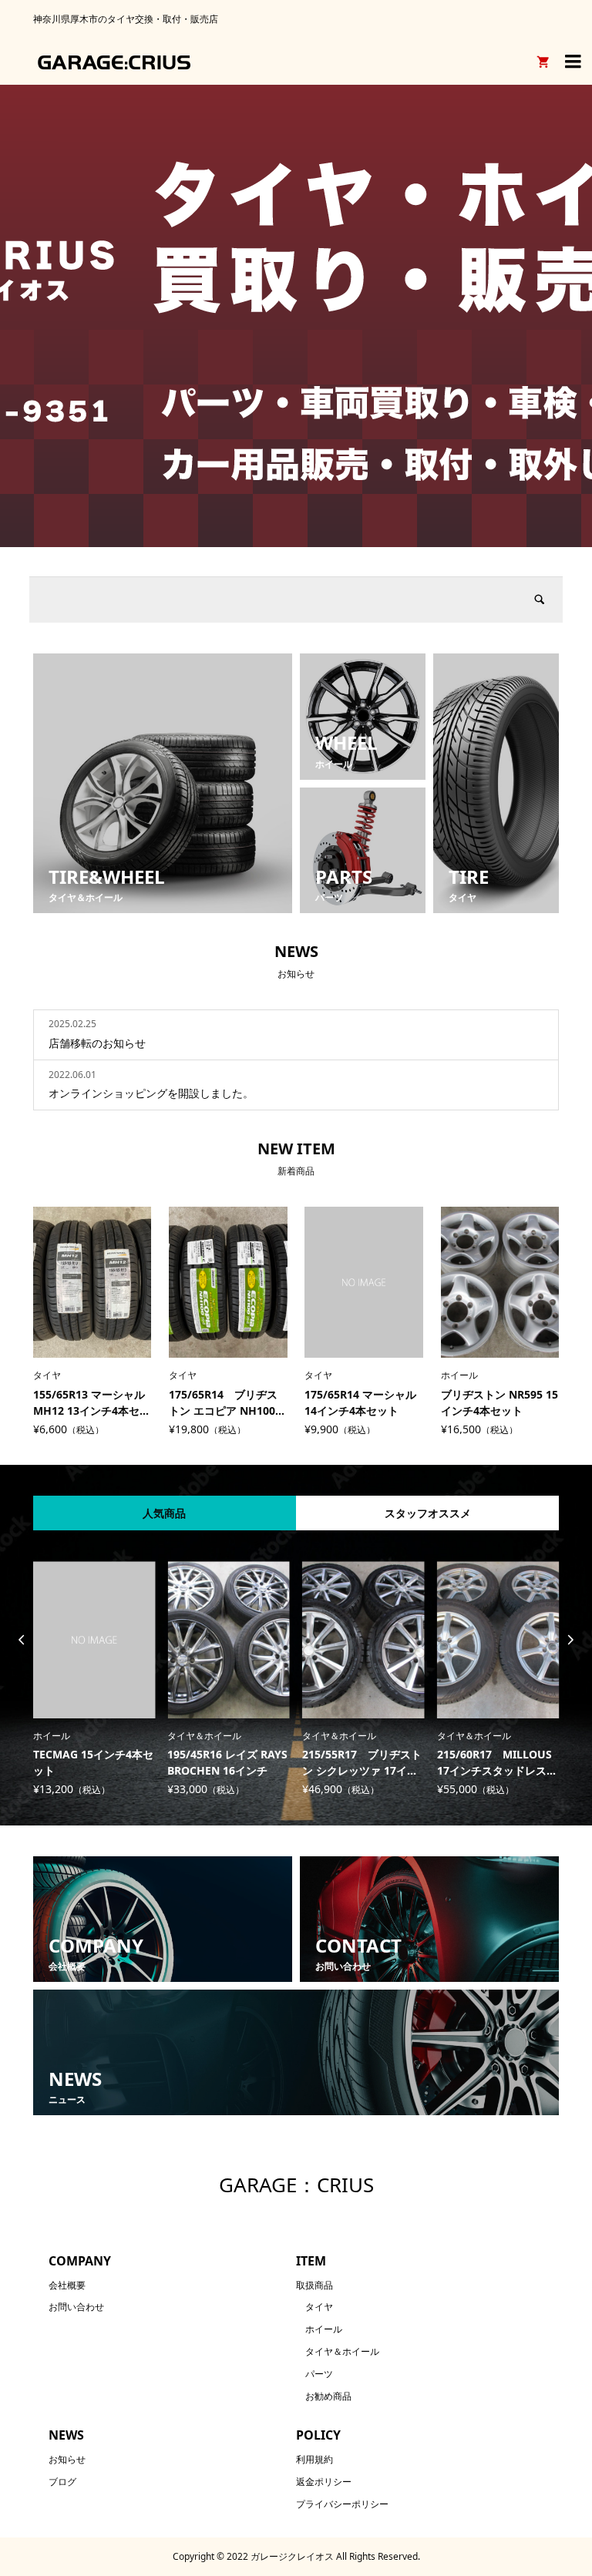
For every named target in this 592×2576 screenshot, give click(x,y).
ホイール (324, 2329)
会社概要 (67, 2285)
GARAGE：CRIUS (296, 2185)
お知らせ (67, 2459)
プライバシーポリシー (342, 2504)
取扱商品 (314, 2285)
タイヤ (319, 2307)
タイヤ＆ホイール (342, 2351)
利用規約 (314, 2459)
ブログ (62, 2482)
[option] (296, 316)
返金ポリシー (324, 2482)
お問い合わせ (76, 2307)
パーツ (319, 2374)
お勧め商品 (328, 2396)
